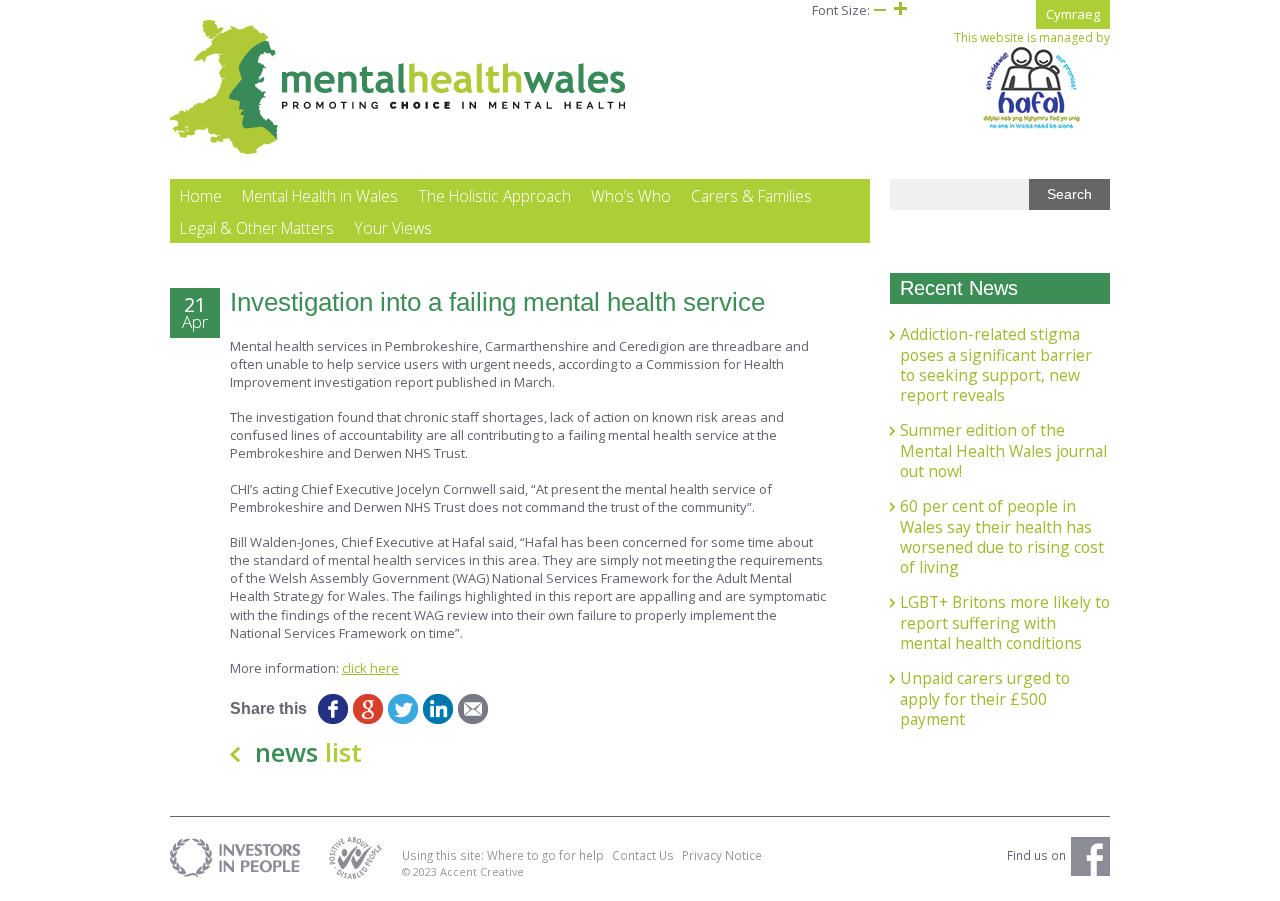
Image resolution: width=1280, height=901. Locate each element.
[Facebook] (332, 709)
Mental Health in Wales (320, 196)
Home (201, 196)
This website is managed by (1032, 38)
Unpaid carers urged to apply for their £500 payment (985, 698)
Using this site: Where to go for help (503, 855)
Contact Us (643, 855)
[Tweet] (402, 709)
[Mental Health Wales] (398, 150)
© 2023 (421, 871)
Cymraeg (1073, 14)
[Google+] (367, 709)
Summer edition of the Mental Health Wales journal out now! (1003, 450)
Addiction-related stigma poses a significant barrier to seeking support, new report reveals (996, 364)
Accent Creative (482, 871)
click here (370, 668)
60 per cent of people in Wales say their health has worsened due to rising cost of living (1002, 536)
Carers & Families (751, 196)
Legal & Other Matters (257, 228)
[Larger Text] (900, 10)
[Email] (472, 709)
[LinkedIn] (437, 709)
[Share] (507, 709)
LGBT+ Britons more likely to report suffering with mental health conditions (1005, 622)
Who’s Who (631, 196)
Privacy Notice (722, 855)
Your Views (393, 228)
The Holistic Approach (494, 196)
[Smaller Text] (880, 10)
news (308, 752)
